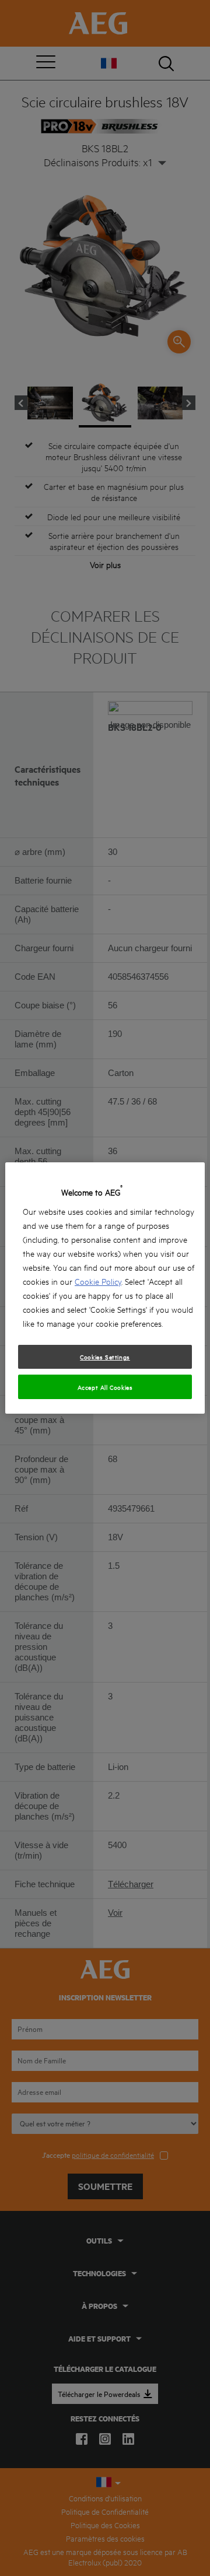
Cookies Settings (105, 1357)
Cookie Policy (98, 1281)
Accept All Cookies (105, 1387)
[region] (105, 1288)
